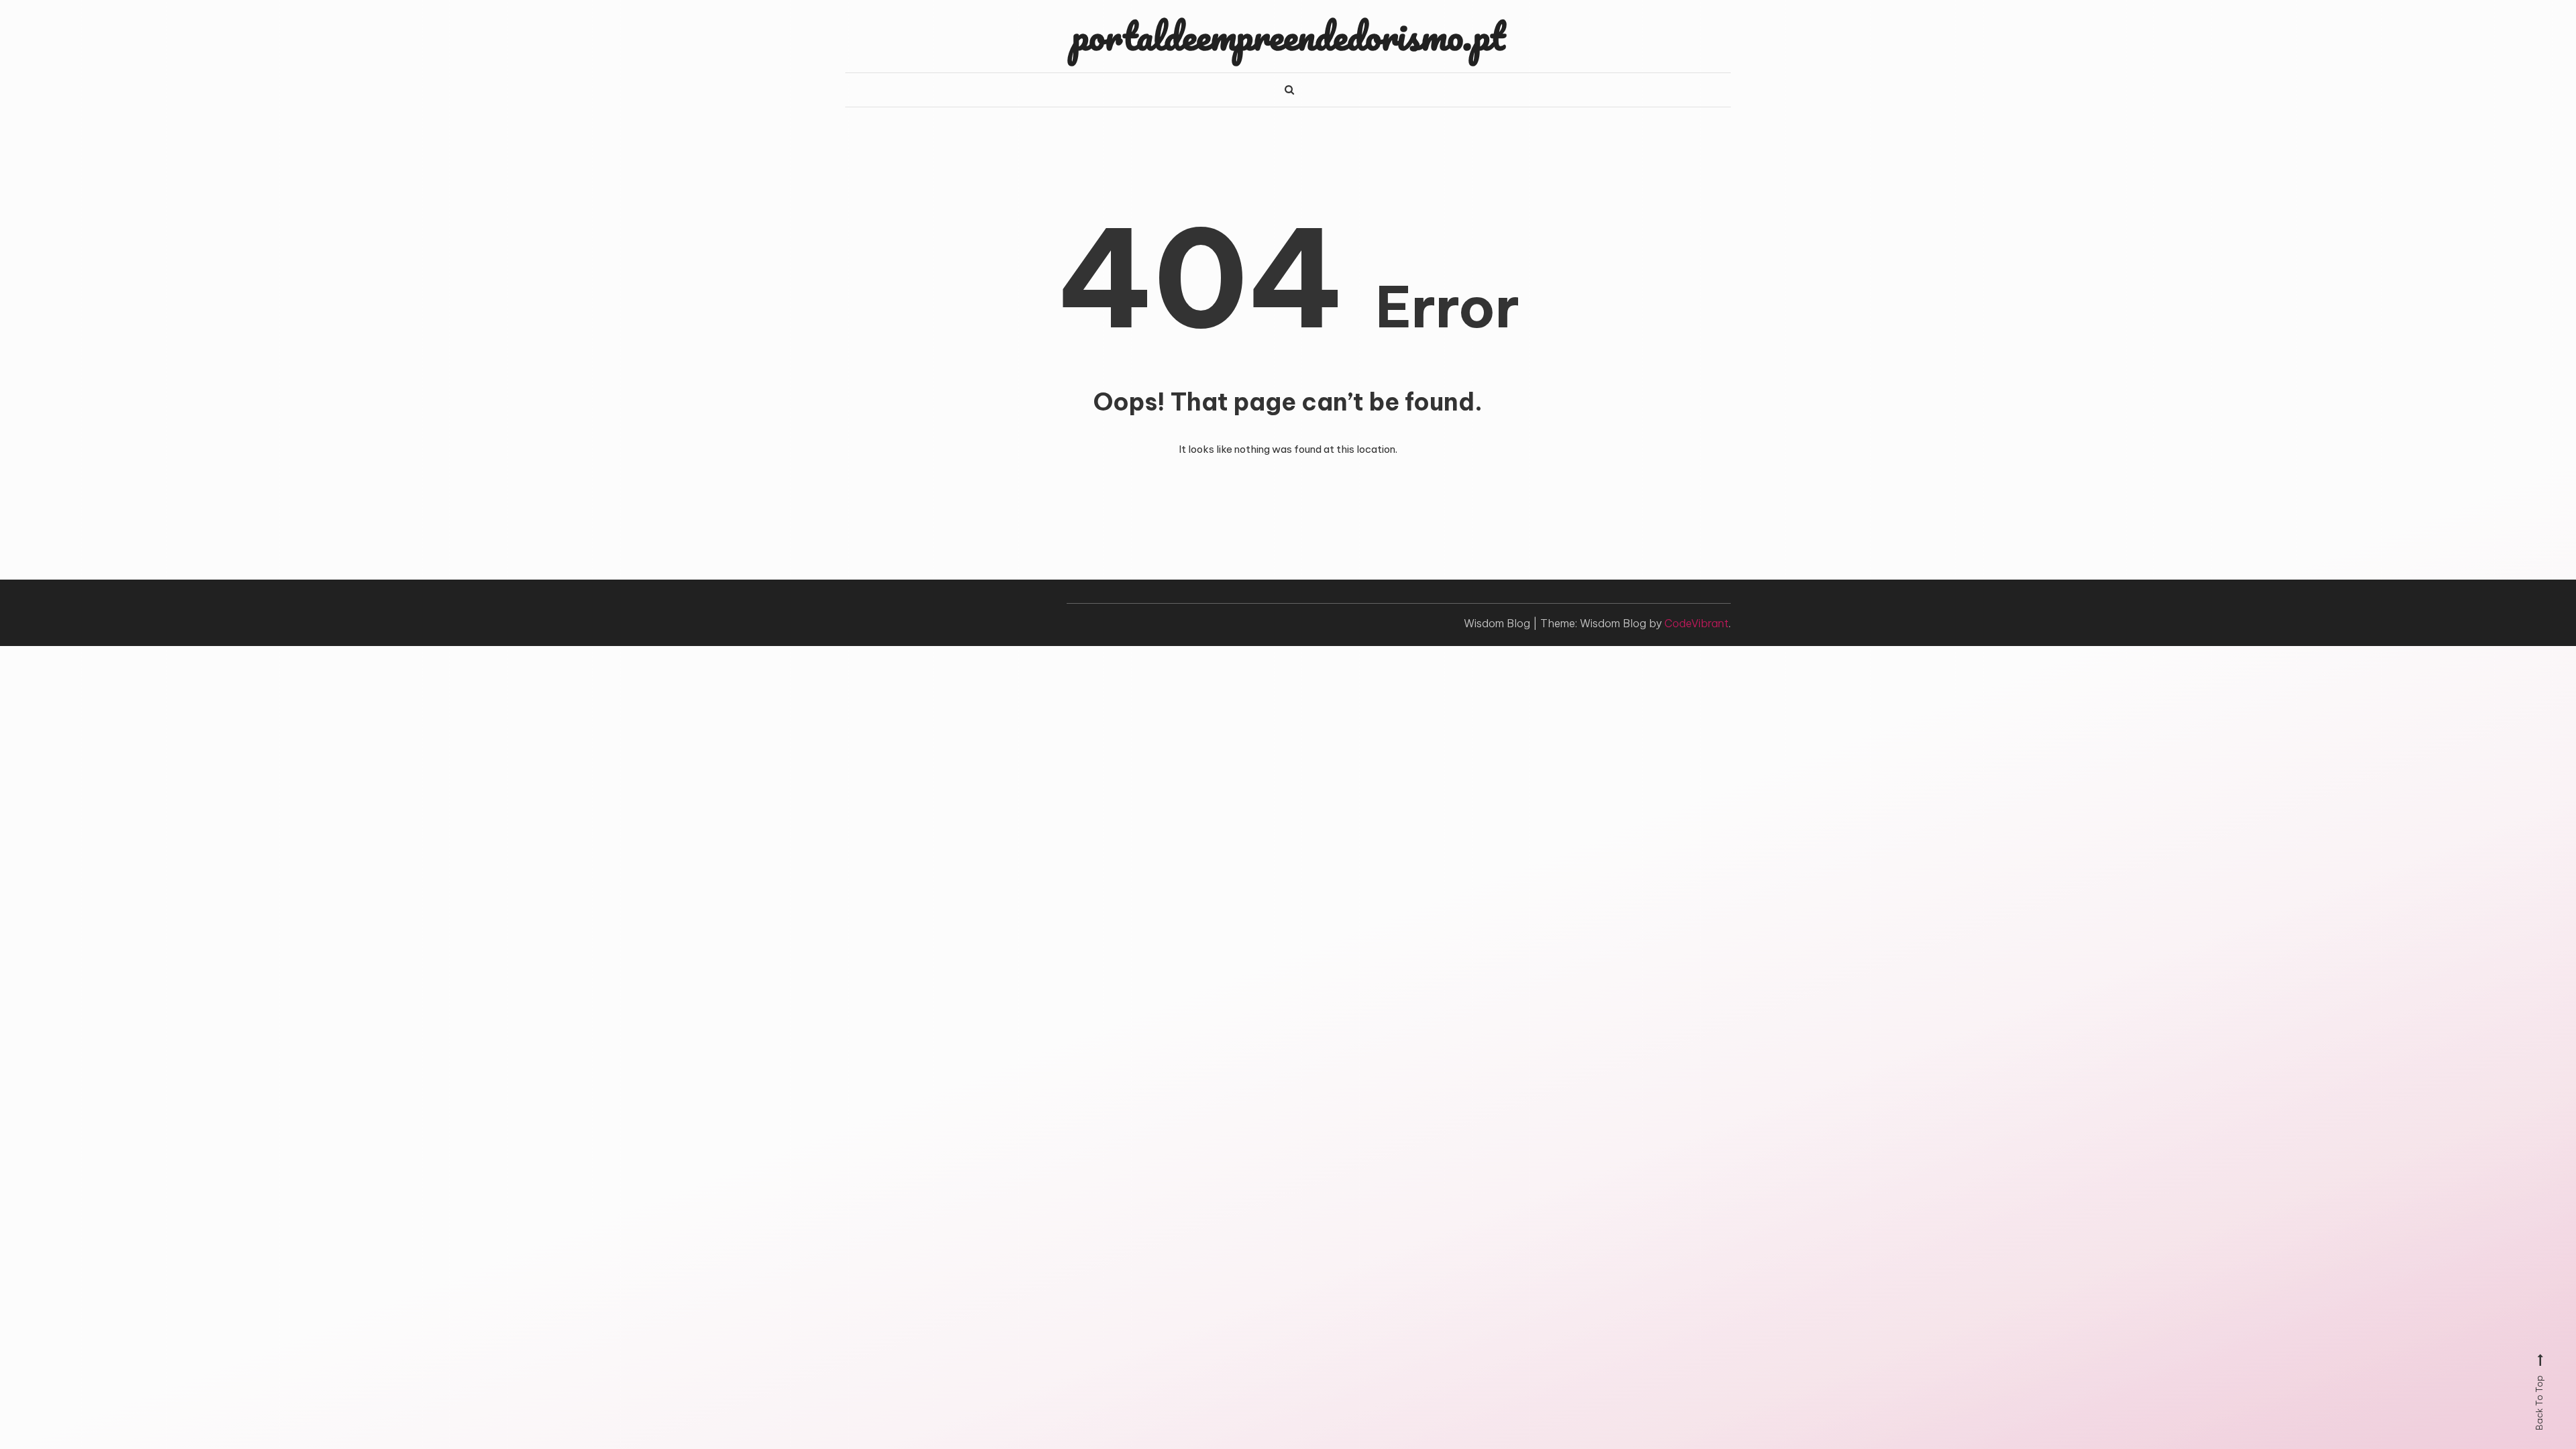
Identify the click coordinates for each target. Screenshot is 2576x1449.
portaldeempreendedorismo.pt (1288, 36)
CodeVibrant (1697, 623)
